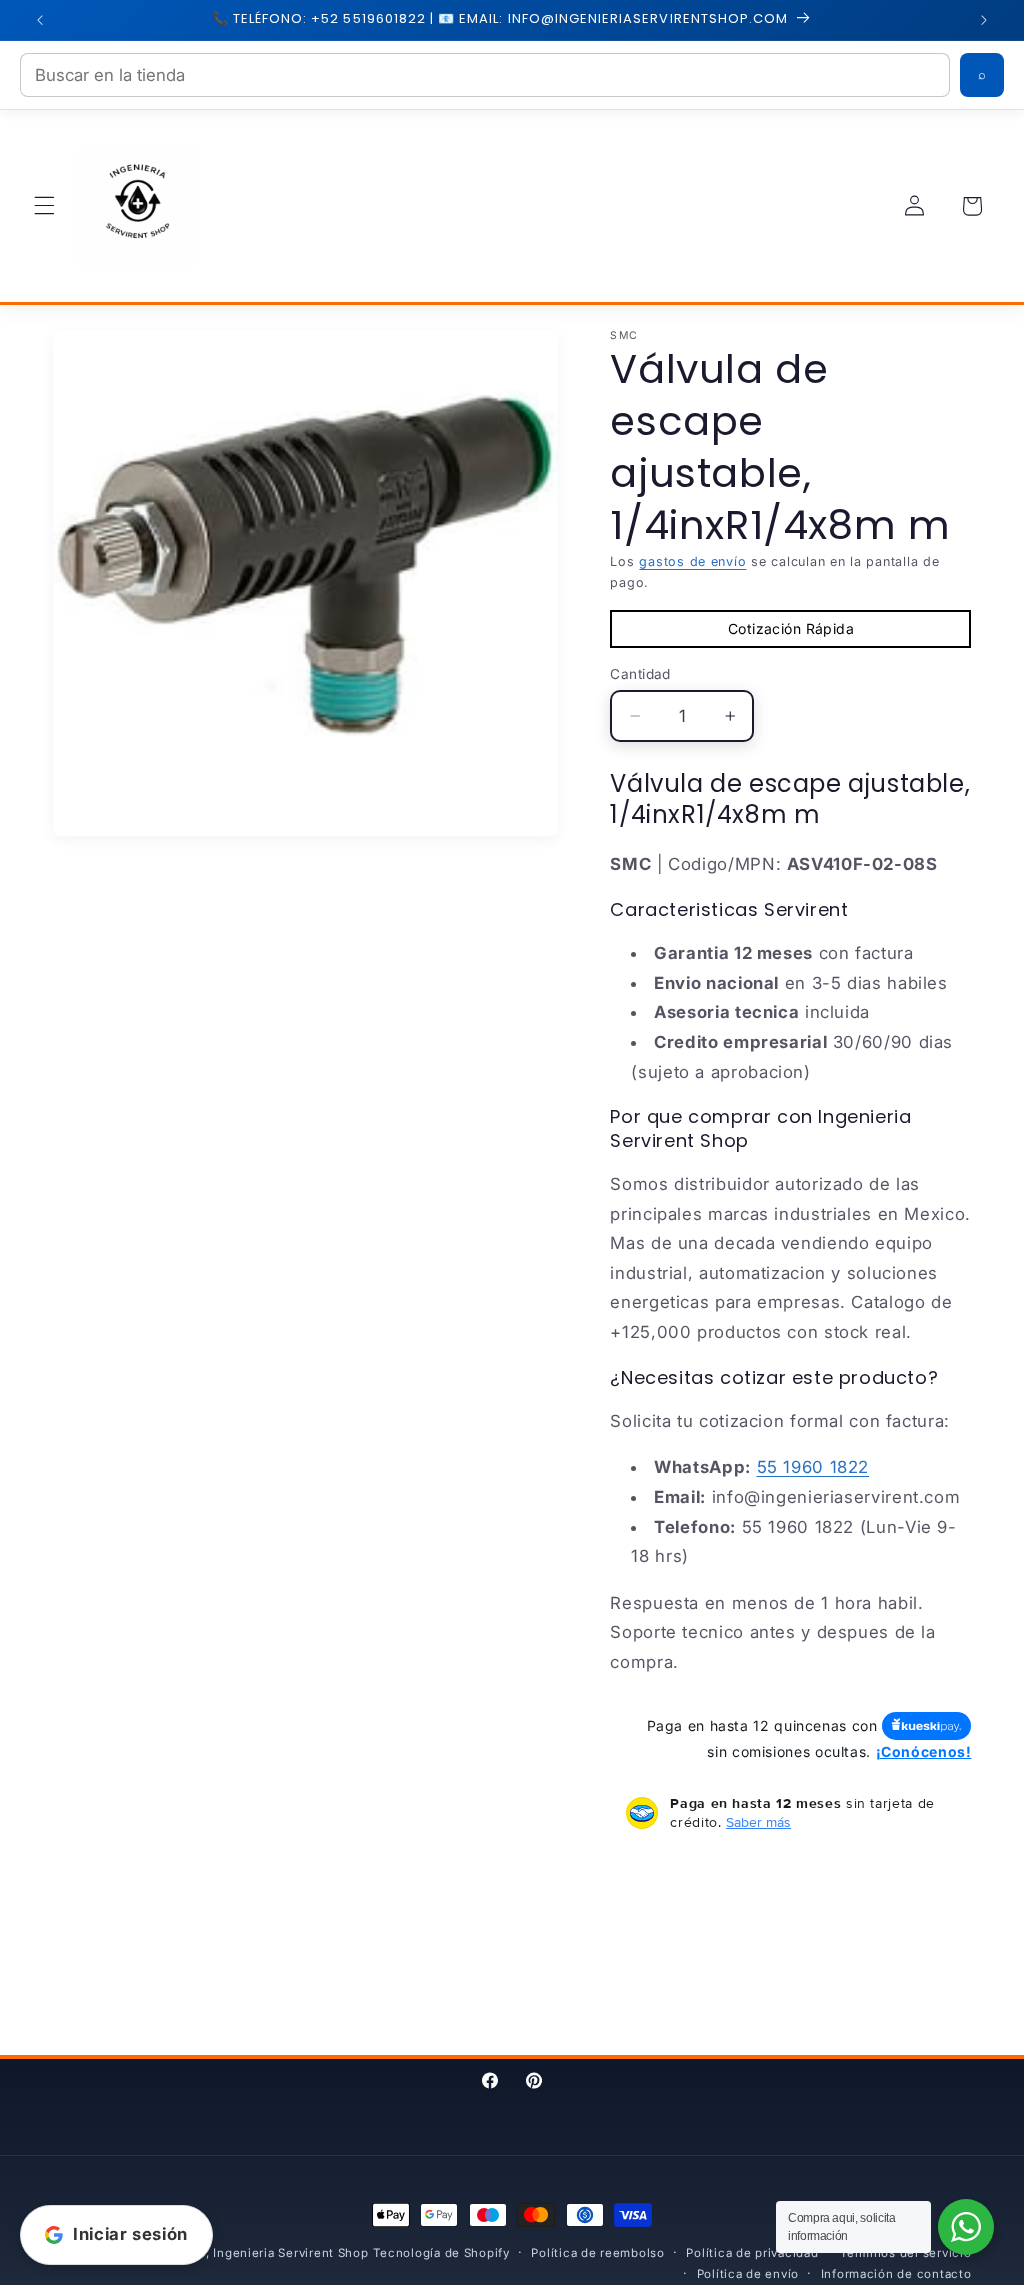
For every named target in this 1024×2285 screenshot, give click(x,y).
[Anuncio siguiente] (984, 20)
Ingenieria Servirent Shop (290, 2253)
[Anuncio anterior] (40, 20)
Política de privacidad (752, 2253)
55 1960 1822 (813, 1467)
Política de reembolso (597, 2253)
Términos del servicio (905, 2253)
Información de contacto (896, 2274)
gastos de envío (692, 561)
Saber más (758, 1822)
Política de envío (748, 2274)
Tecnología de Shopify (441, 2253)
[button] (44, 206)
